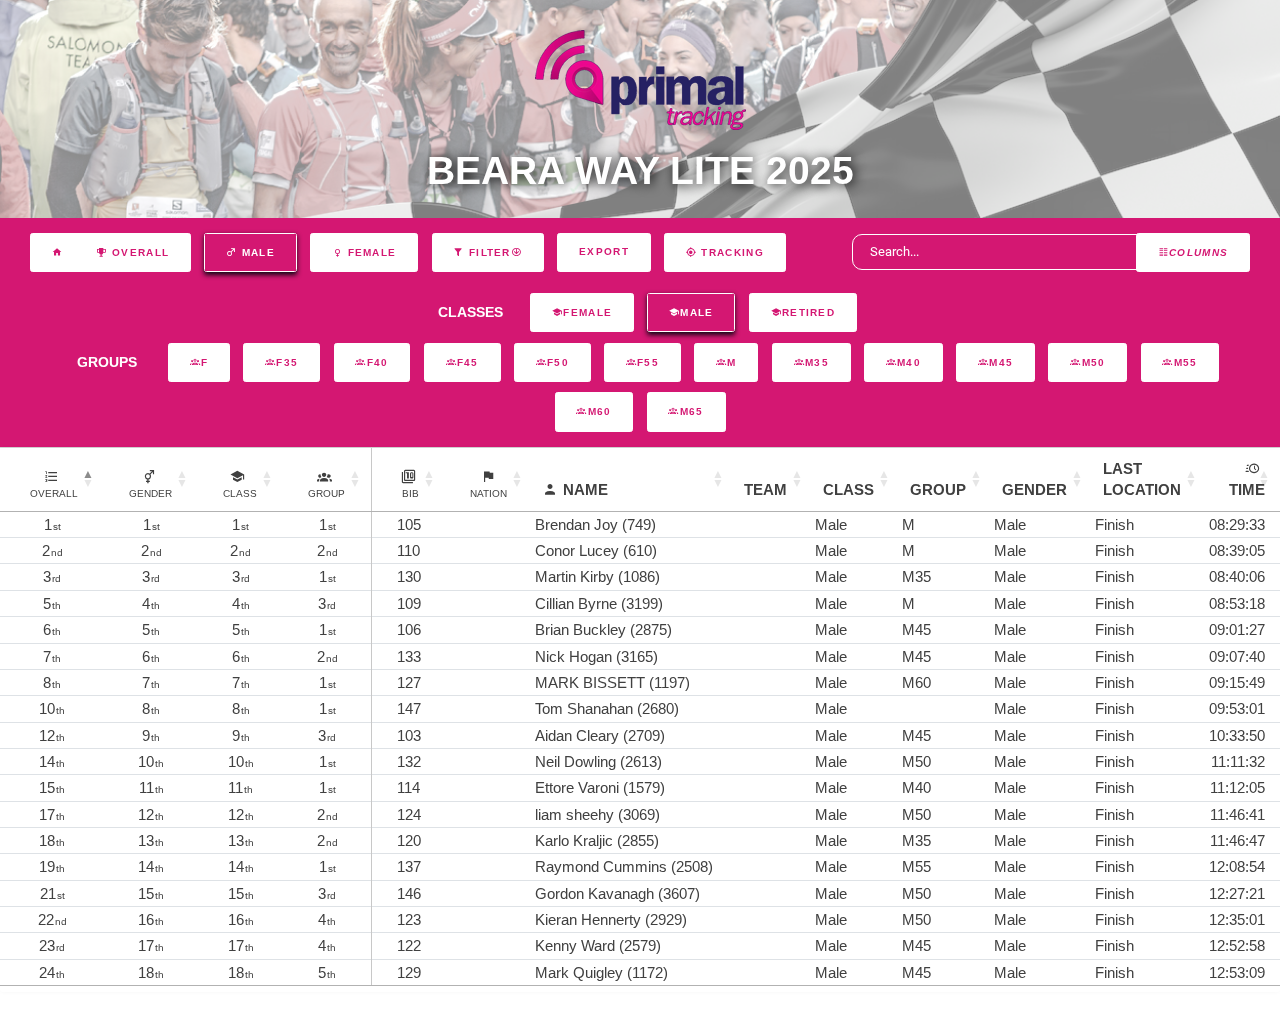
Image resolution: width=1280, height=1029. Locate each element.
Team (765, 489)
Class (848, 489)
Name (585, 489)
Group (938, 489)
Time (1247, 489)
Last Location (1142, 479)
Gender (1034, 489)
